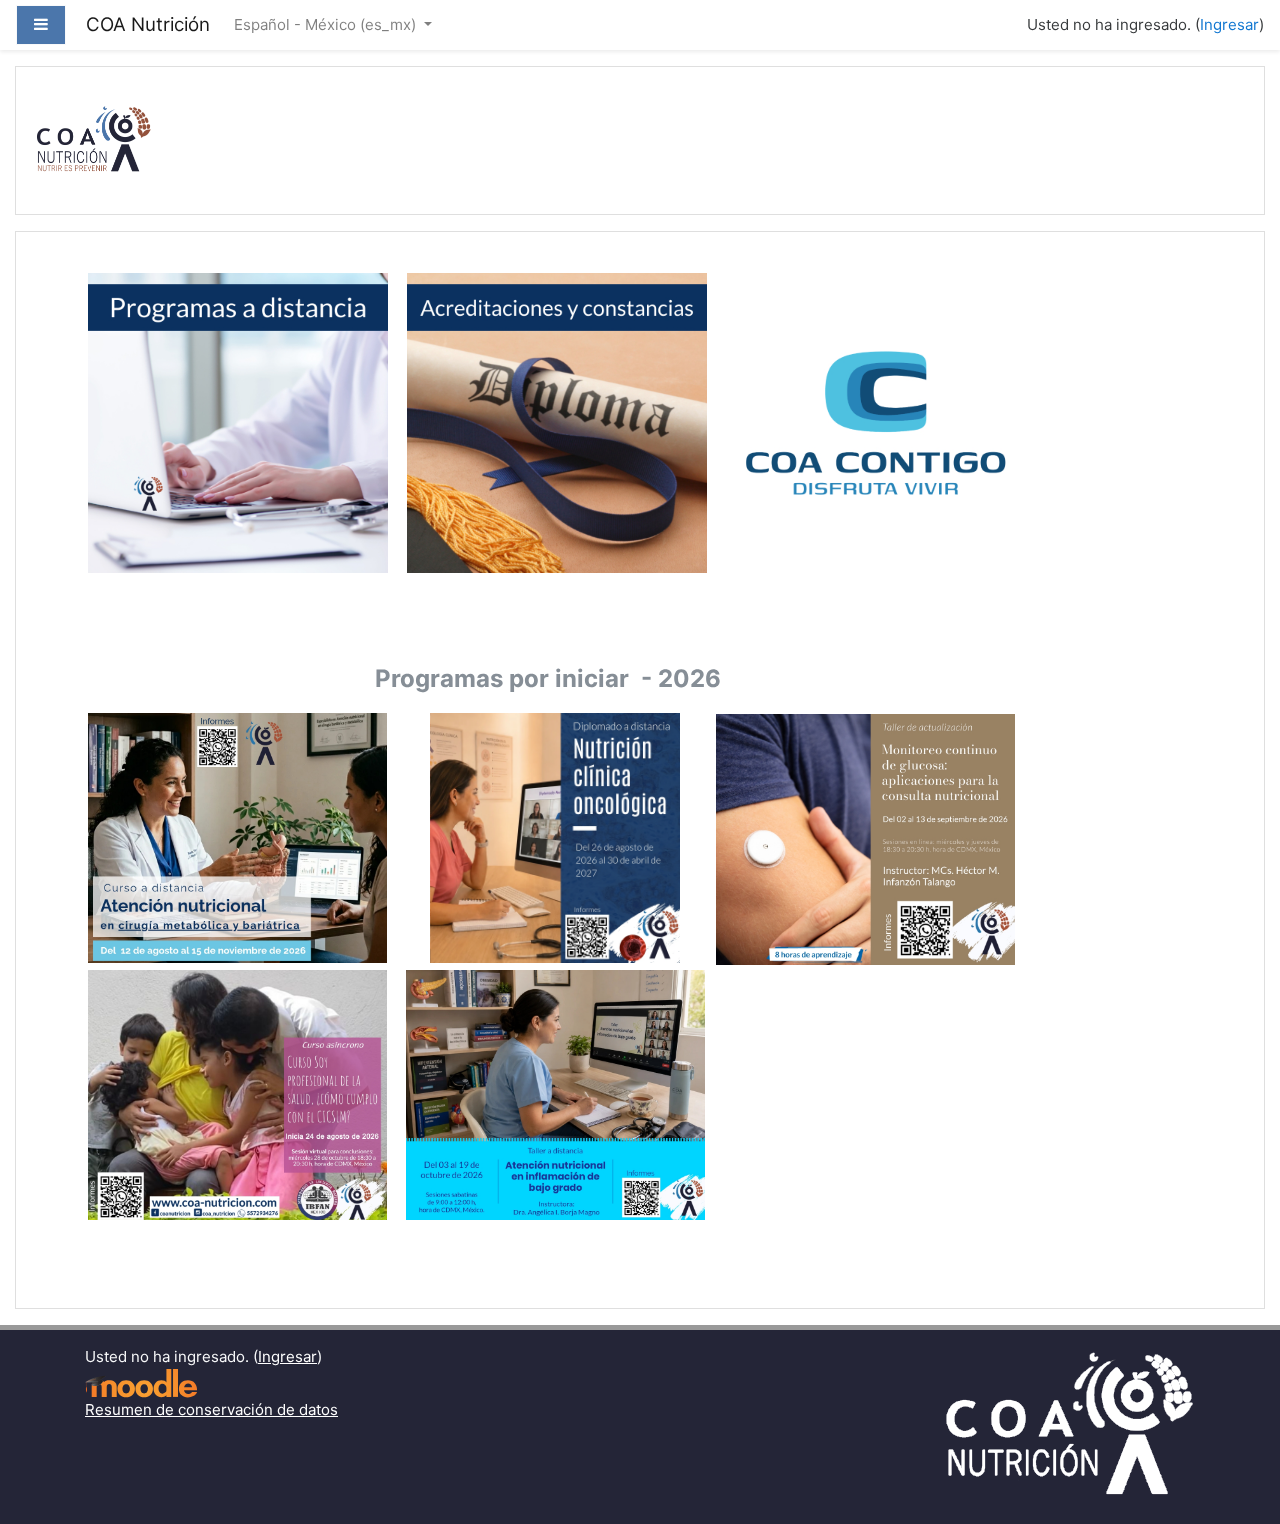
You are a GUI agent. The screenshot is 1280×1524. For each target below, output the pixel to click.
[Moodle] (141, 1382)
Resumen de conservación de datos (211, 1409)
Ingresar (1229, 24)
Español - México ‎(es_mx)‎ (327, 24)
